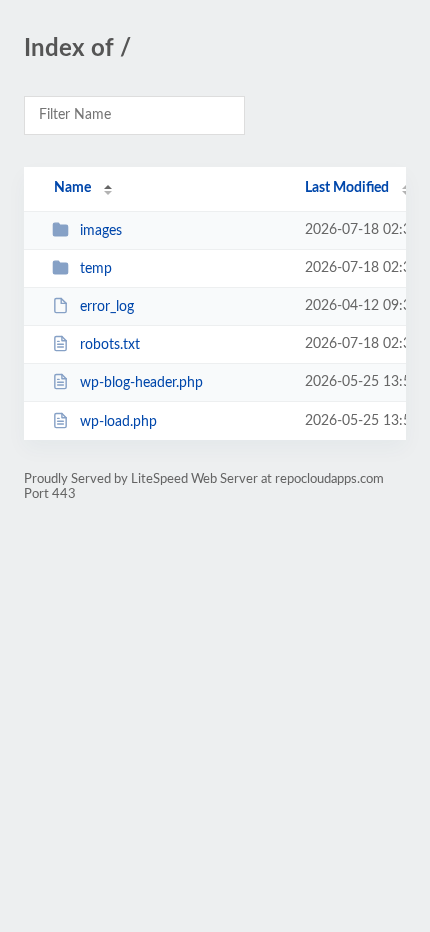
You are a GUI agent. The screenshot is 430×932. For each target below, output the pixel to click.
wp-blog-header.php (141, 383)
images (101, 231)
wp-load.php (118, 422)
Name (72, 188)
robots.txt (110, 345)
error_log (107, 307)
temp (96, 269)
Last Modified (347, 188)
